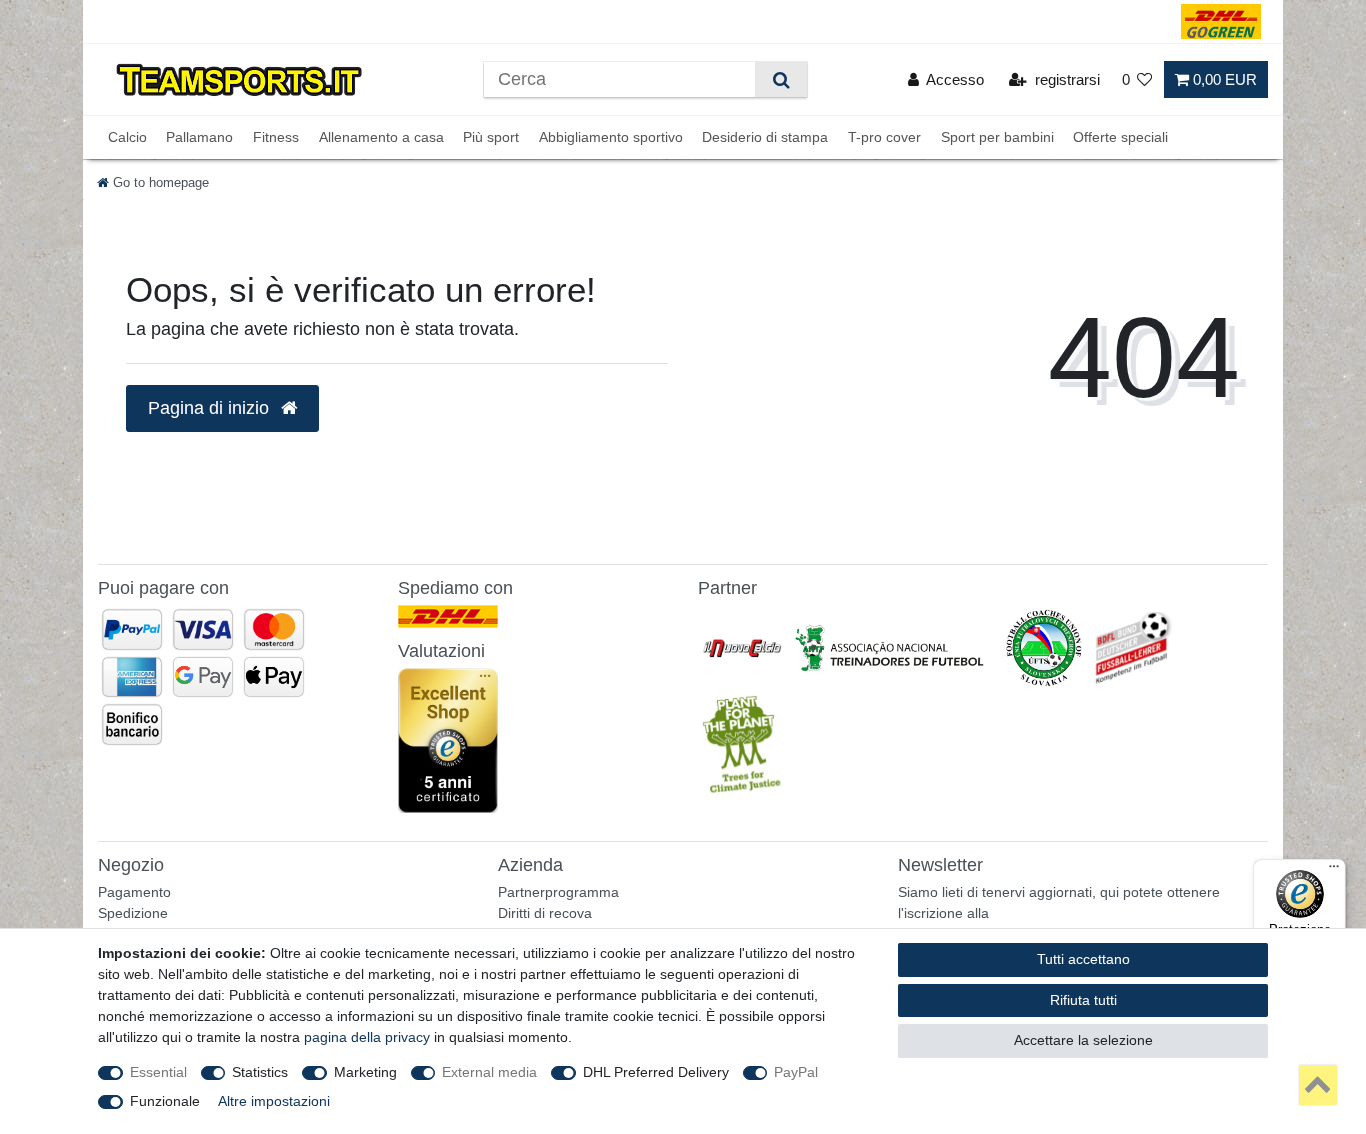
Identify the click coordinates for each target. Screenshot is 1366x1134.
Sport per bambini (997, 137)
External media (489, 1072)
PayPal (796, 1072)
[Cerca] (780, 79)
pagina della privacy (367, 1037)
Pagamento (134, 892)
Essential (158, 1072)
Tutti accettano (1083, 959)
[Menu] (1334, 871)
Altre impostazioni (274, 1101)
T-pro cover (884, 137)
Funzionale (165, 1101)
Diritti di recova (545, 913)
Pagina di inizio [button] (211, 408)
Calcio (127, 137)
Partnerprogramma (558, 892)
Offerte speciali (1120, 137)
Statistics (260, 1072)
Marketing (365, 1072)
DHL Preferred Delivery (656, 1072)
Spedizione (133, 913)
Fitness (276, 137)
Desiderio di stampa (765, 137)
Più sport (491, 137)
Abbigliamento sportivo (611, 137)
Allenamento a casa (381, 137)
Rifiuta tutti (1083, 1000)
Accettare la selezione (1083, 1040)
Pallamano (199, 137)
